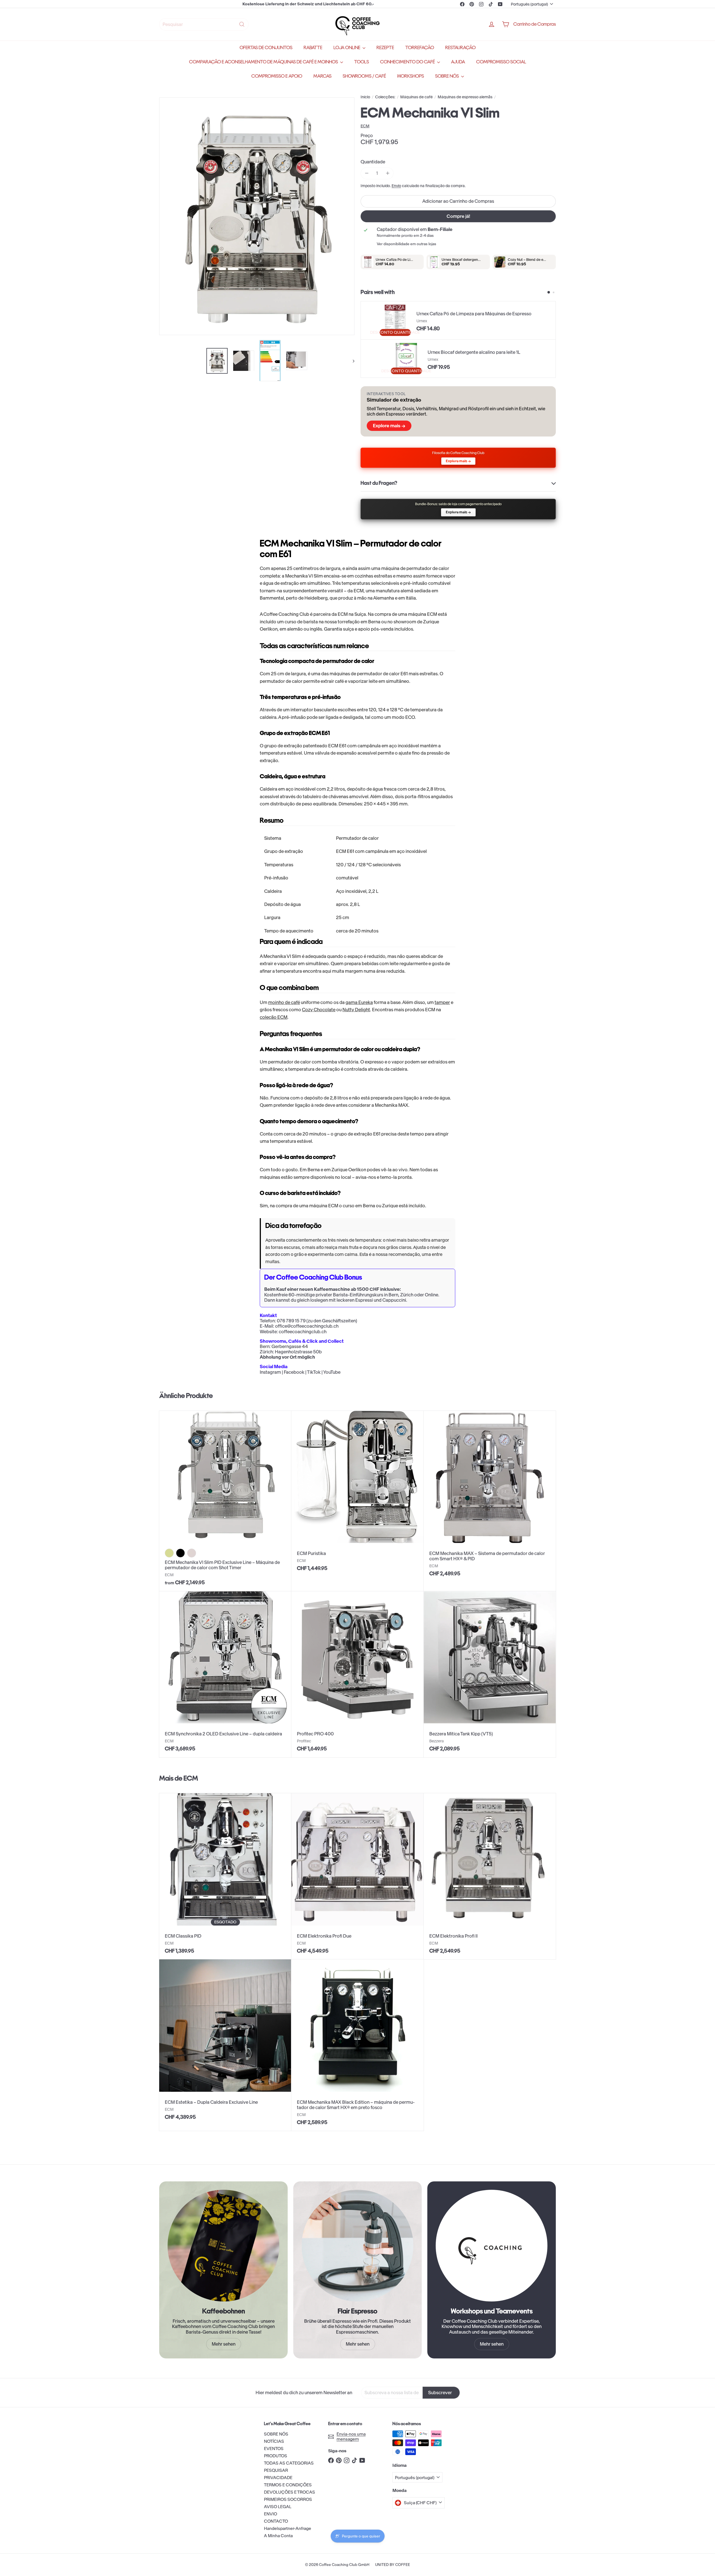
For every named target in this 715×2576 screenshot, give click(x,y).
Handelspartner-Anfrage (288, 2528)
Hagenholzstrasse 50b (298, 1352)
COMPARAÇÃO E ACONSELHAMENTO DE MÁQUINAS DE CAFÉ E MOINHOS (264, 62)
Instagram (270, 1372)
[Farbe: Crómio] (192, 1553)
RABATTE (313, 48)
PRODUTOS (276, 2456)
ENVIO (270, 2514)
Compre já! (458, 216)
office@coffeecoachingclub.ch (307, 1326)
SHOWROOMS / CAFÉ (364, 76)
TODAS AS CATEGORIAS (289, 2463)
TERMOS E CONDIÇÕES (288, 2485)
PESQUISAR (276, 2470)
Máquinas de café (416, 97)
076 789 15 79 (291, 1321)
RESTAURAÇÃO (460, 48)
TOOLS (362, 62)
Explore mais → (389, 426)
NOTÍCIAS (274, 2441)
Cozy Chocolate (319, 1010)
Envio (396, 186)
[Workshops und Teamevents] (492, 2246)
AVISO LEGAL (278, 2507)
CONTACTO (276, 2521)
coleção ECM (274, 1017)
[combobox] (204, 24)
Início (365, 97)
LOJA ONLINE (347, 48)
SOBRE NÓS (447, 76)
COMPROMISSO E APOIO (277, 76)
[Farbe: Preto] (180, 1553)
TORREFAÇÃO (420, 48)
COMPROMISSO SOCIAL (501, 62)
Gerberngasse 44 (290, 1346)
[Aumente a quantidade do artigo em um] (388, 173)
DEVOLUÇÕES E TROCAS (289, 2492)
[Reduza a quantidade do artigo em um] (367, 173)
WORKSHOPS (411, 76)
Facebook (294, 1372)
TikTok (314, 1372)
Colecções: (385, 97)
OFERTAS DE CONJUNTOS (266, 48)
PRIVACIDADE (278, 2478)
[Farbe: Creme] (169, 1553)
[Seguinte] (351, 361)
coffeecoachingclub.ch (303, 1332)
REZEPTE (385, 48)
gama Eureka (359, 1002)
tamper (442, 1002)
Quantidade (373, 162)
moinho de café (284, 1002)
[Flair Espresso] (357, 2246)
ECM (191, 1778)
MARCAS (322, 76)
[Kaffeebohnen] (223, 2246)
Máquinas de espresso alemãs (465, 97)
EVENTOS (274, 2449)
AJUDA (458, 62)
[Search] (242, 24)
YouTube (332, 1372)
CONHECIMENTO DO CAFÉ (408, 62)
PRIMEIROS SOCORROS (288, 2499)
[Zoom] (257, 216)
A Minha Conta (278, 2536)
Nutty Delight (356, 1010)
